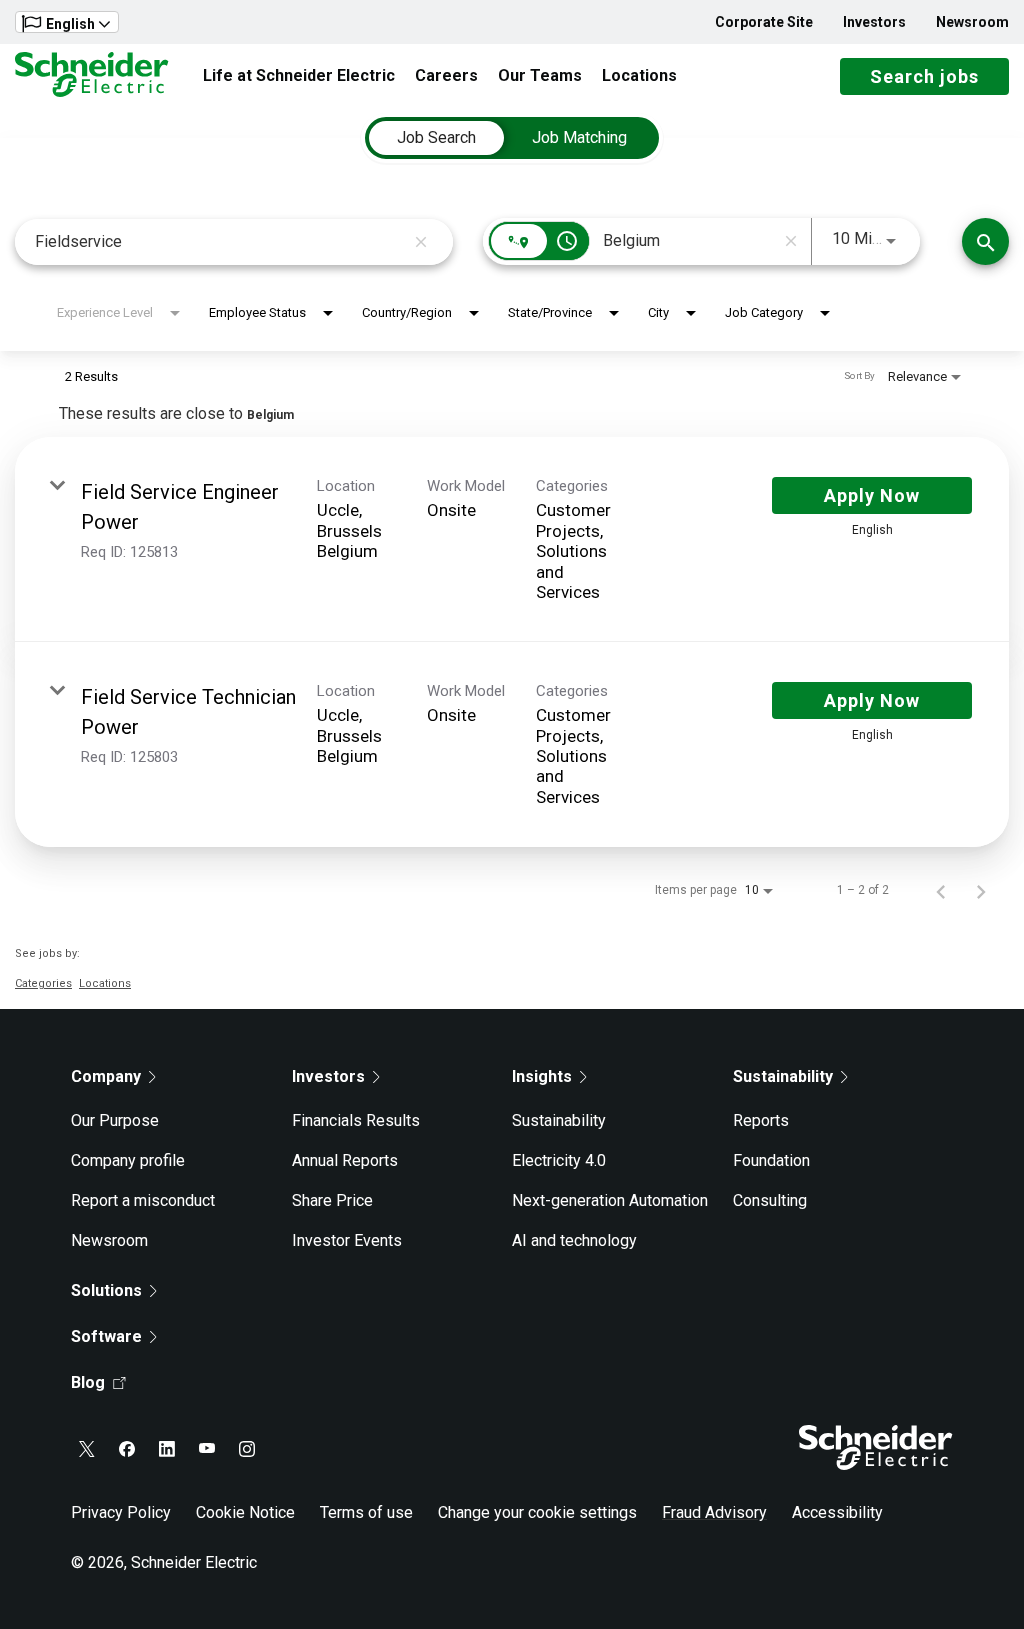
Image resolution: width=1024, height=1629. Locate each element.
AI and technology (574, 1240)
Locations (639, 75)
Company (106, 1076)
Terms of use (366, 1512)
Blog (88, 1382)
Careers (446, 75)
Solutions (106, 1290)
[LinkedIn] (167, 1449)
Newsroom (972, 22)
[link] (512, 539)
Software (106, 1336)
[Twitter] (87, 1449)
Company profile (128, 1160)
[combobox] (219, 241)
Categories (43, 983)
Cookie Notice (245, 1512)
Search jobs (924, 76)
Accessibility (837, 1512)
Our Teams (540, 75)
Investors (874, 22)
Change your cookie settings (537, 1512)
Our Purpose (115, 1120)
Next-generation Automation (610, 1200)
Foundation (771, 1160)
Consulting (770, 1200)
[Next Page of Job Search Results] (981, 890)
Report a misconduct (143, 1200)
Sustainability (559, 1120)
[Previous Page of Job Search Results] (941, 890)
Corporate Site (764, 22)
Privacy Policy (121, 1512)
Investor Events (347, 1240)
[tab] (436, 138)
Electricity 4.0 (559, 1160)
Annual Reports (345, 1160)
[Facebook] (127, 1449)
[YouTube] (207, 1449)
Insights (542, 1076)
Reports (761, 1120)
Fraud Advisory (714, 1512)
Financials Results (356, 1120)
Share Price (332, 1200)
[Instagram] (247, 1449)
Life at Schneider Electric (299, 75)
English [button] (70, 24)
